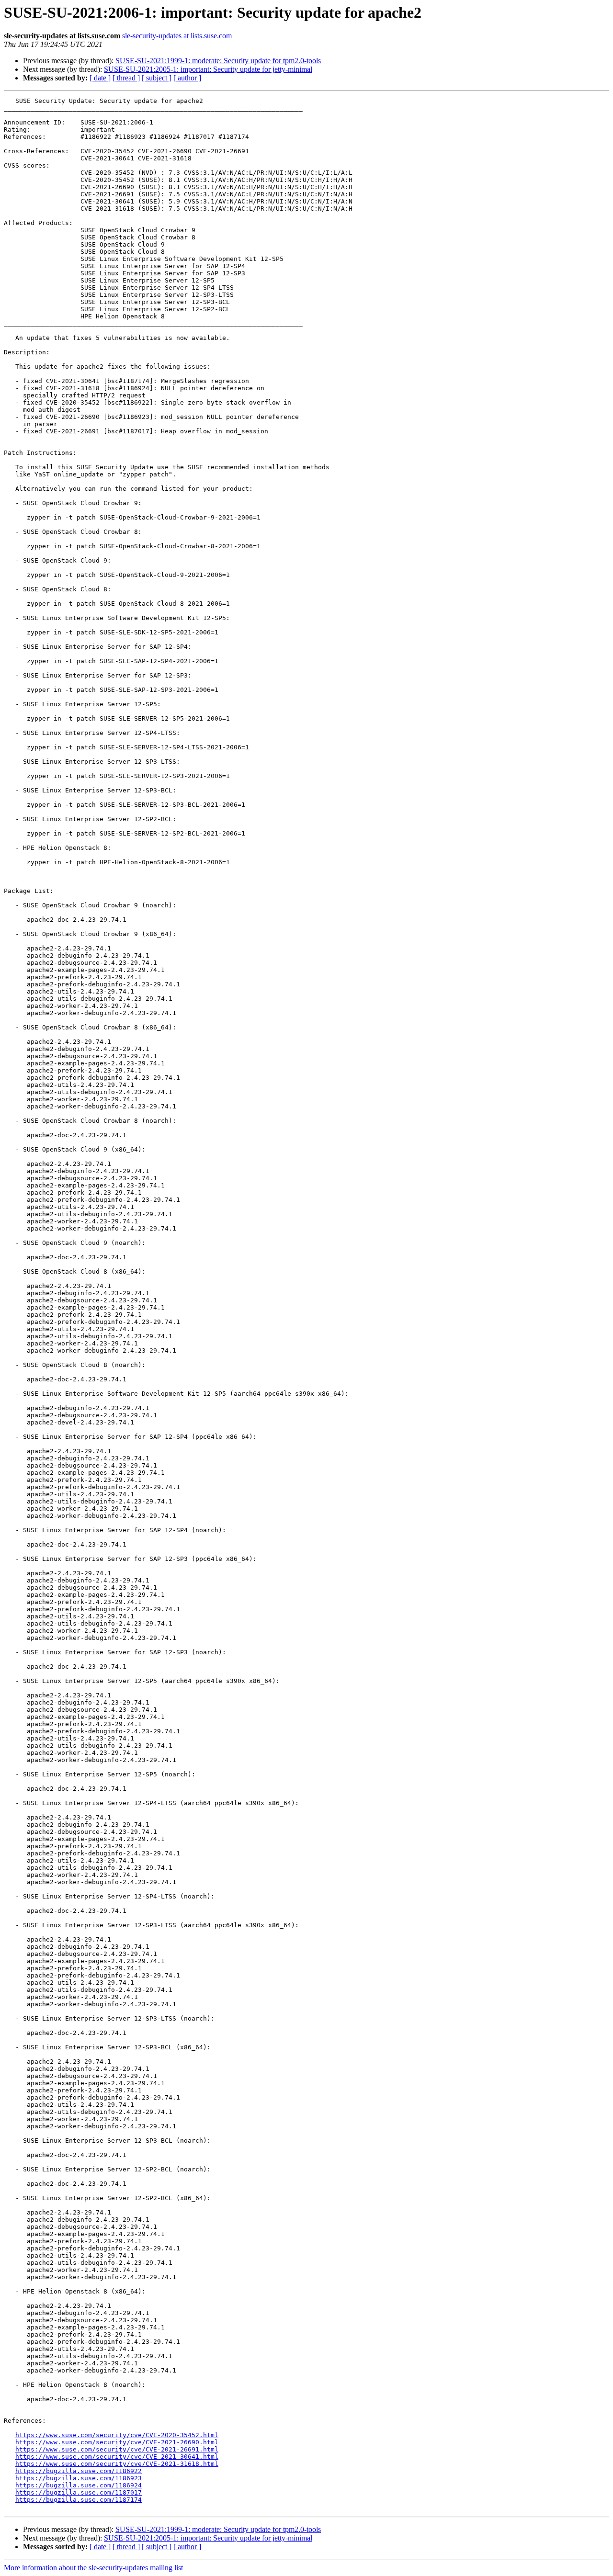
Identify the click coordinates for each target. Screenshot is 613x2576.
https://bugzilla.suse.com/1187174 (79, 2500)
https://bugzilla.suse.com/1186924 (79, 2485)
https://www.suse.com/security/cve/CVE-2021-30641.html (117, 2457)
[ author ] (187, 78)
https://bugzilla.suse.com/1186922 (79, 2471)
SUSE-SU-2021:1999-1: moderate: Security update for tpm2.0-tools (218, 61)
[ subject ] (157, 78)
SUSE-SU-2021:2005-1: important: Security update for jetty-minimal (208, 69)
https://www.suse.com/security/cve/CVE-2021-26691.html (117, 2449)
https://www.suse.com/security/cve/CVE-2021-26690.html (117, 2442)
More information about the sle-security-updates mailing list (93, 2568)
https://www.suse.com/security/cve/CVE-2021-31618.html (117, 2464)
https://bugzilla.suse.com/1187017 (79, 2492)
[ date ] (100, 78)
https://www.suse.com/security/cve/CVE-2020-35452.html (117, 2435)
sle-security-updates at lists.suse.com (177, 36)
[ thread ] (126, 78)
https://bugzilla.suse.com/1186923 (79, 2478)
